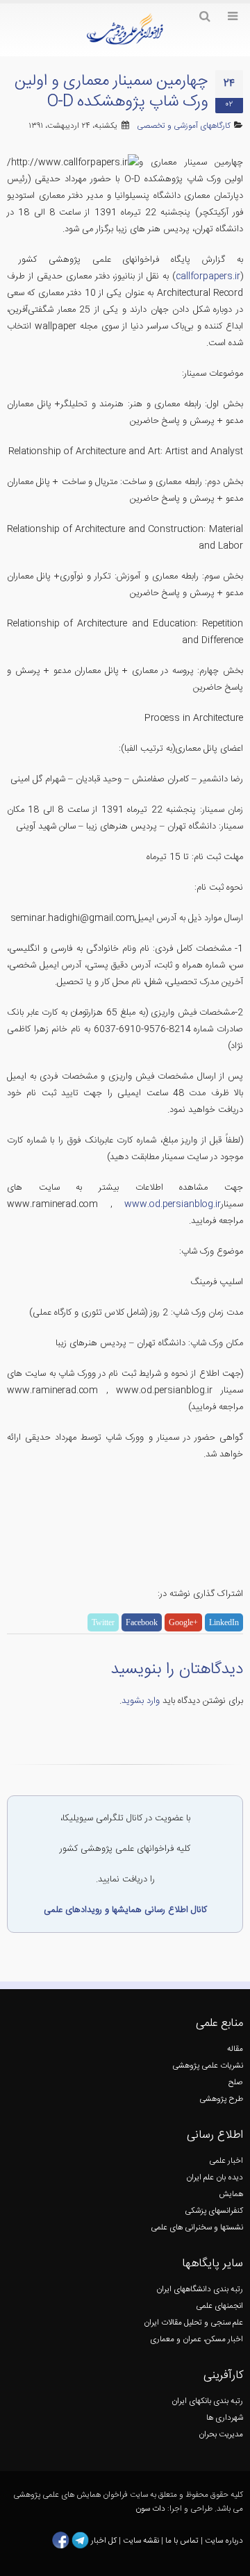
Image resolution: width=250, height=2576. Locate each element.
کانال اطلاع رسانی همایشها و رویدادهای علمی (125, 1910)
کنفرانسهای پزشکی (214, 2211)
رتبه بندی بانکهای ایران (207, 2401)
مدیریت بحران (221, 2435)
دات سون (150, 2509)
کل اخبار (104, 2541)
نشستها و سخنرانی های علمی (197, 2228)
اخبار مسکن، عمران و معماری (197, 2340)
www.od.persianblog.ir (167, 1204)
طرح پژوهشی (221, 2099)
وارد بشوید (141, 1701)
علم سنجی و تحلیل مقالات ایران (193, 2323)
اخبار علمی (226, 2161)
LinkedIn (224, 1622)
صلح (236, 2083)
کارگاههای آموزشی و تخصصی (184, 126)
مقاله (235, 2049)
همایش (231, 2194)
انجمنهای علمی (219, 2306)
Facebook (142, 1622)
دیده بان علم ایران (215, 2178)
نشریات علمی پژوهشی (208, 2066)
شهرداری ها (225, 2418)
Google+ (183, 1622)
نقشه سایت (142, 2541)
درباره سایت (224, 2541)
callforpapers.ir (208, 276)
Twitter (103, 1622)
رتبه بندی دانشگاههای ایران (200, 2290)
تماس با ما (181, 2541)
